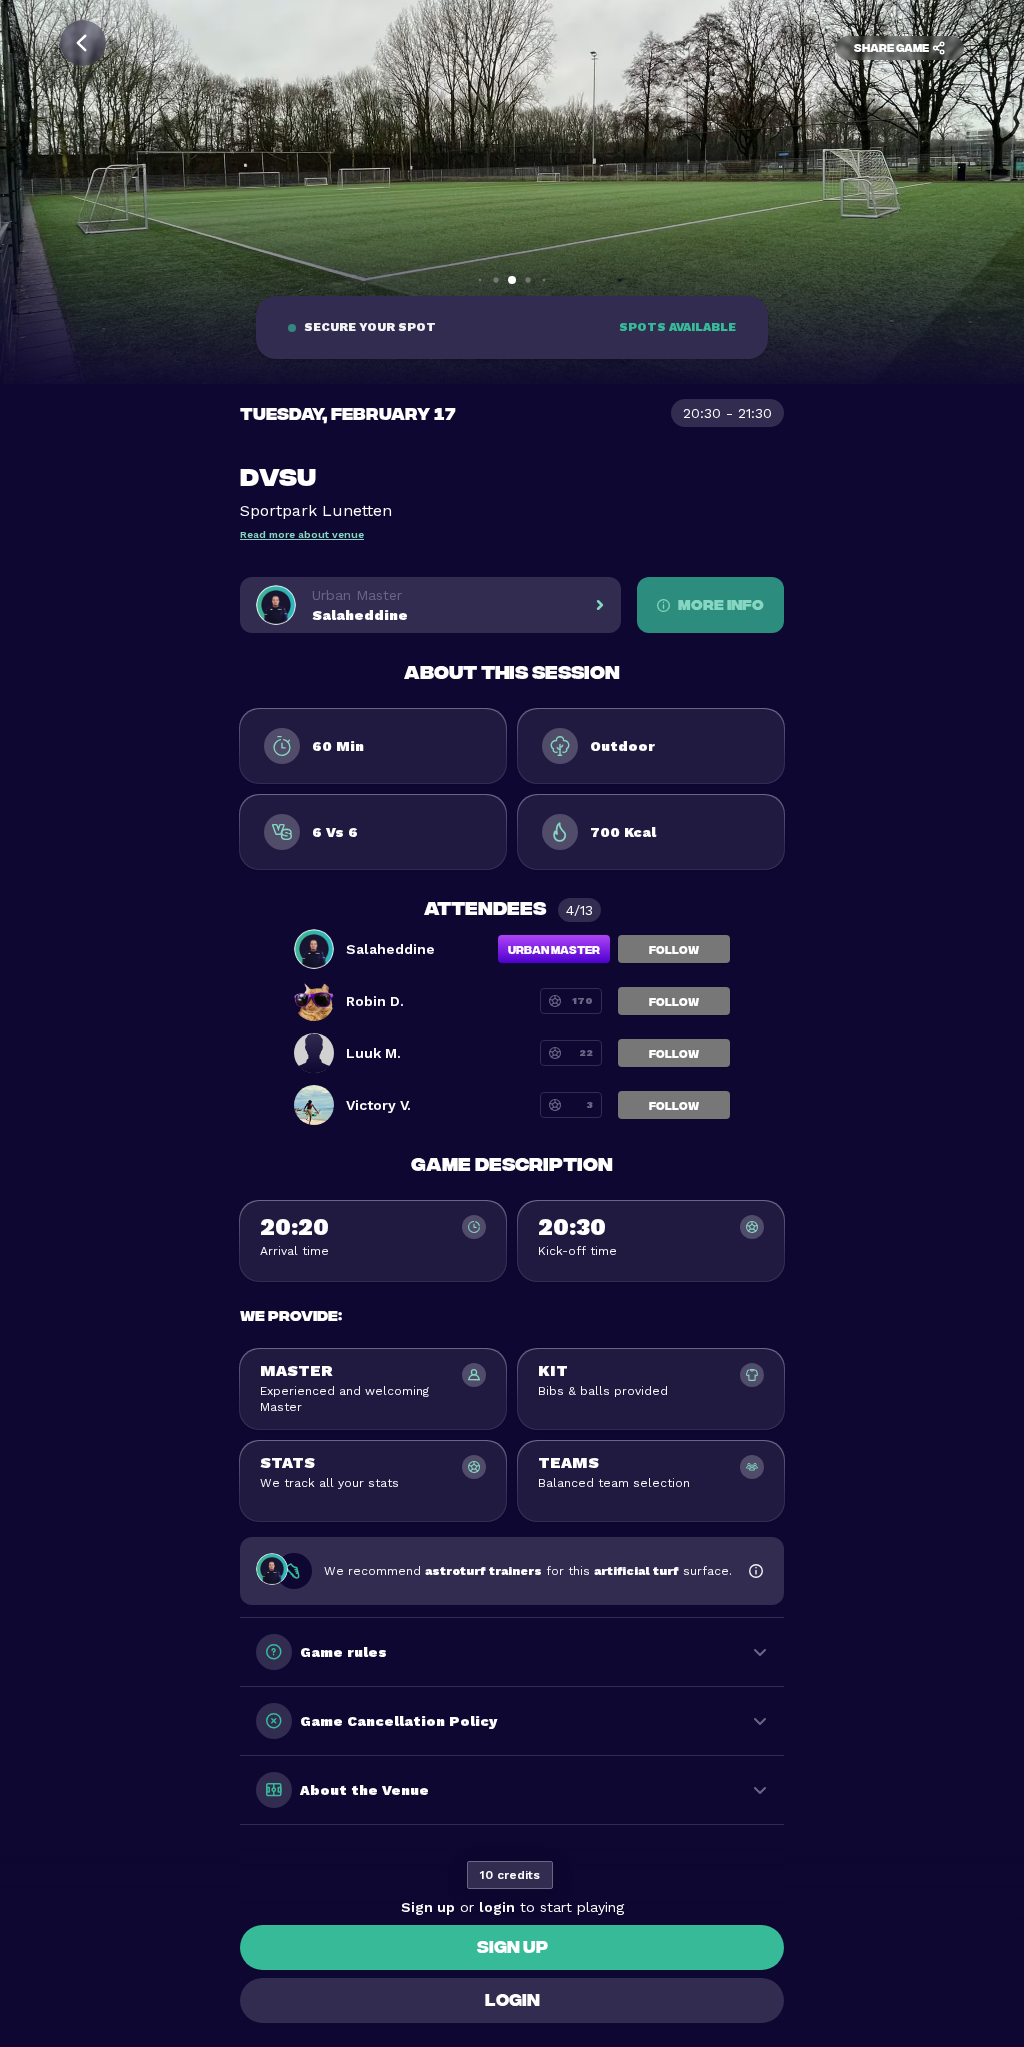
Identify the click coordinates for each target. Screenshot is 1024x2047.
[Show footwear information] (756, 1571)
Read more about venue (302, 534)
